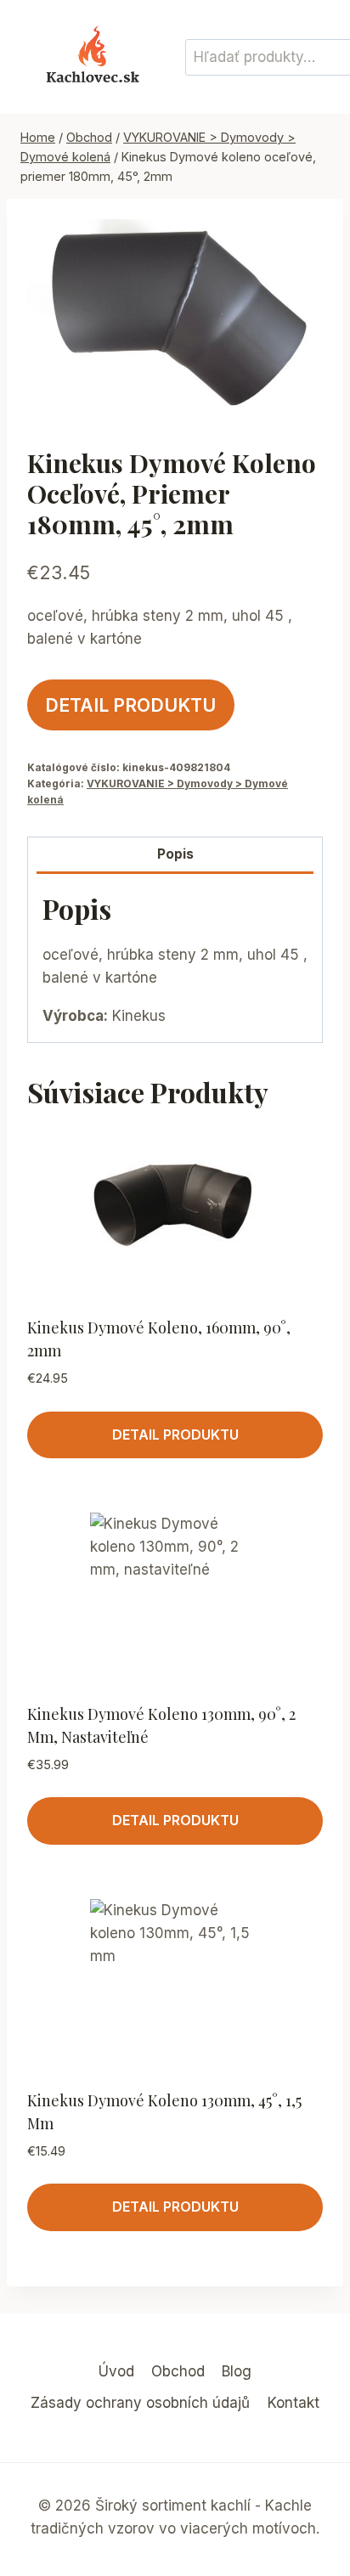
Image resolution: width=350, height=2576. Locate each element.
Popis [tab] (175, 854)
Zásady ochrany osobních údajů (140, 2403)
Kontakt (294, 2403)
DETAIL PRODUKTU (130, 705)
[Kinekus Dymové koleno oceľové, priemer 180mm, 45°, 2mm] (175, 319)
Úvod (116, 2371)
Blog (237, 2371)
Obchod (178, 2371)
